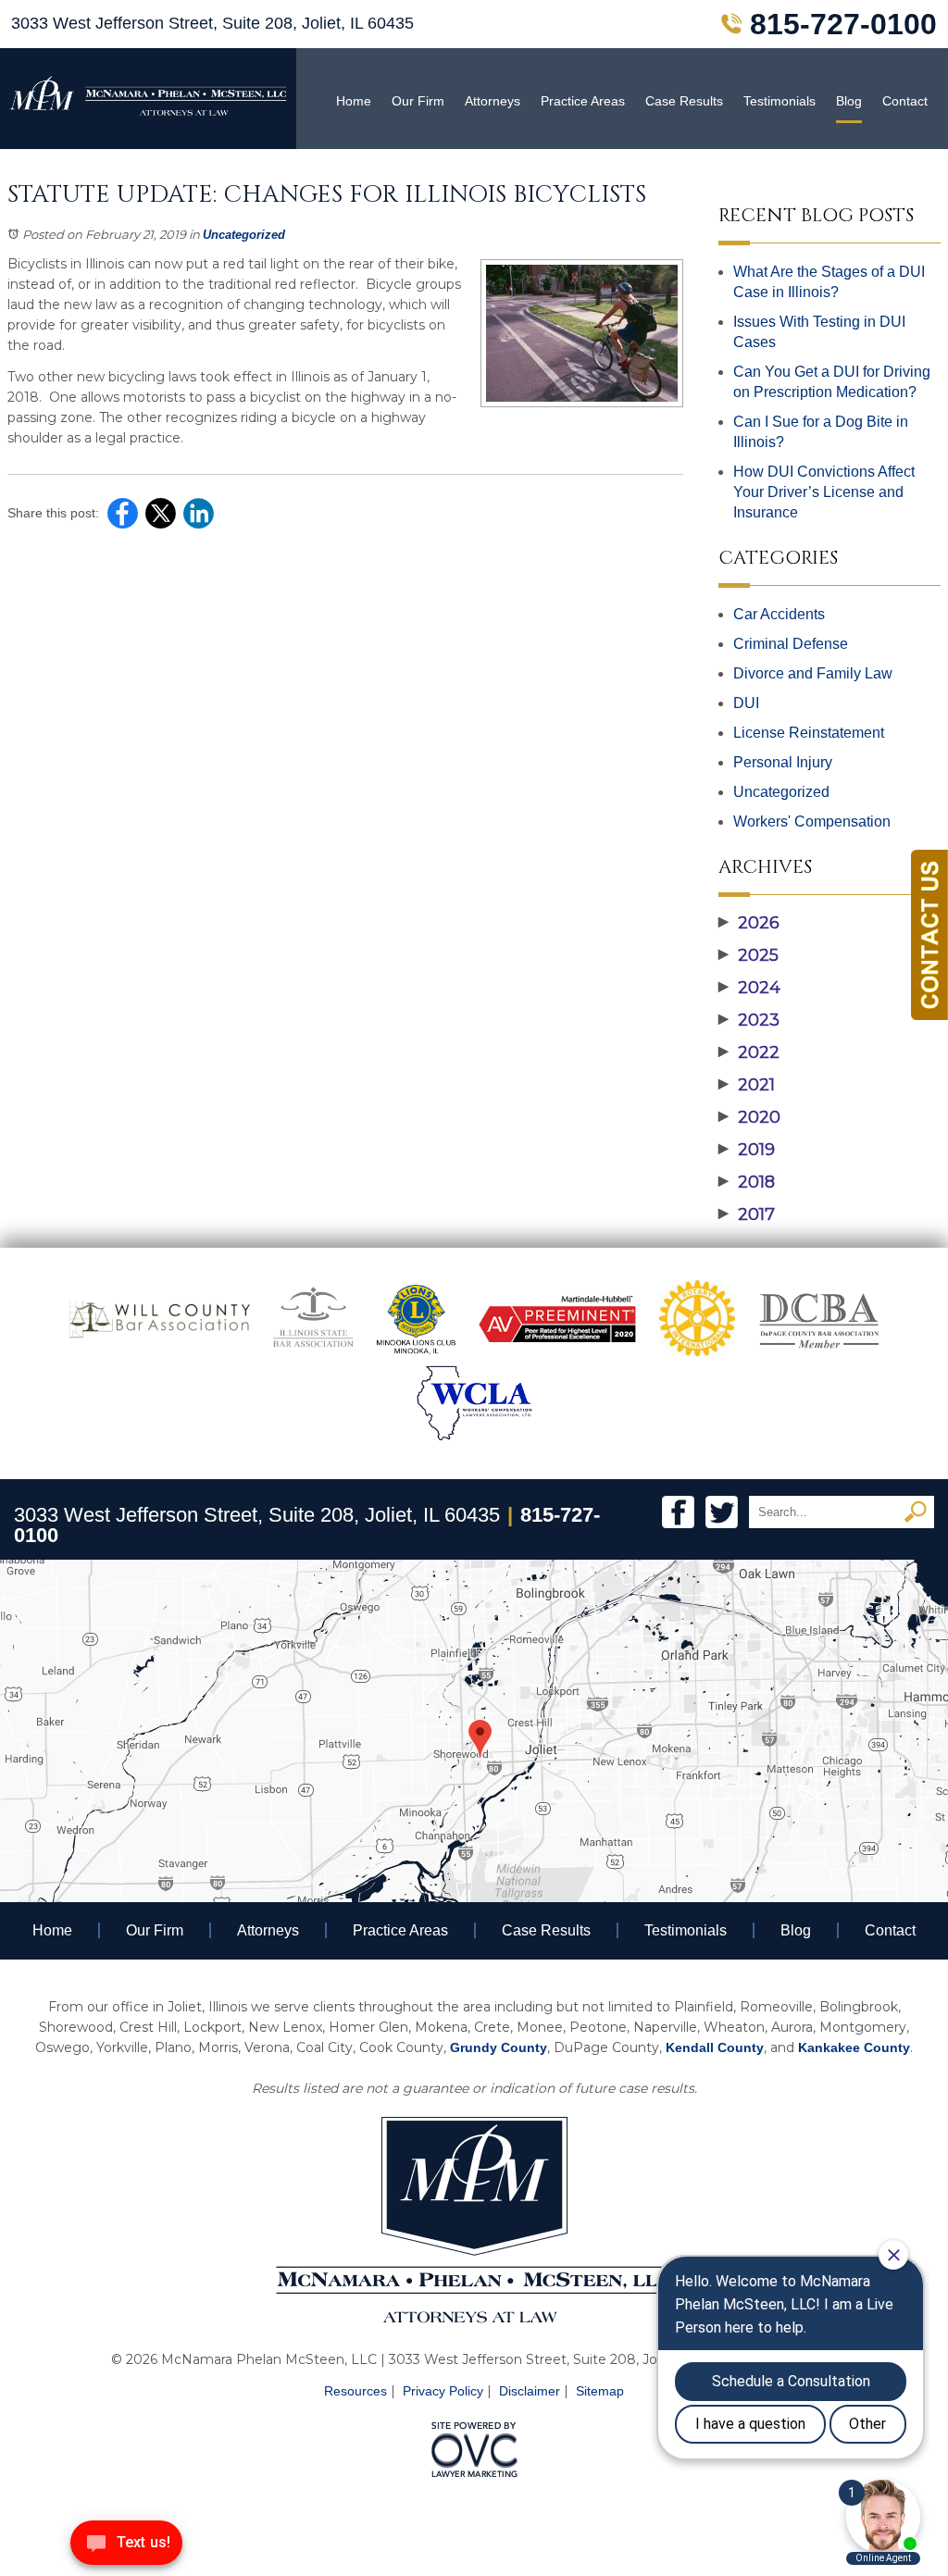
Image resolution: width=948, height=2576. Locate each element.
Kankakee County (854, 2047)
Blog (849, 101)
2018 (747, 1182)
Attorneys (493, 101)
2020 (749, 1117)
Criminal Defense (791, 644)
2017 (747, 1214)
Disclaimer (530, 2391)
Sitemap (600, 2391)
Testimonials (780, 101)
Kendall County (715, 2047)
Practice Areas (583, 101)
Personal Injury (783, 762)
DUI (746, 703)
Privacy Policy (443, 2391)
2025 (748, 955)
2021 (747, 1085)
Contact (905, 101)
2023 (749, 1020)
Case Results (684, 101)
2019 (747, 1150)
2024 (749, 988)
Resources (355, 2391)
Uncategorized (244, 235)
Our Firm (418, 101)
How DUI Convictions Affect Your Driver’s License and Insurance (824, 492)
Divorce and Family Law (813, 673)
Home (354, 101)
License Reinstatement (809, 733)
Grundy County (499, 2047)
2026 (749, 923)
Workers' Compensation (812, 821)
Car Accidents (779, 614)
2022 (749, 1052)
